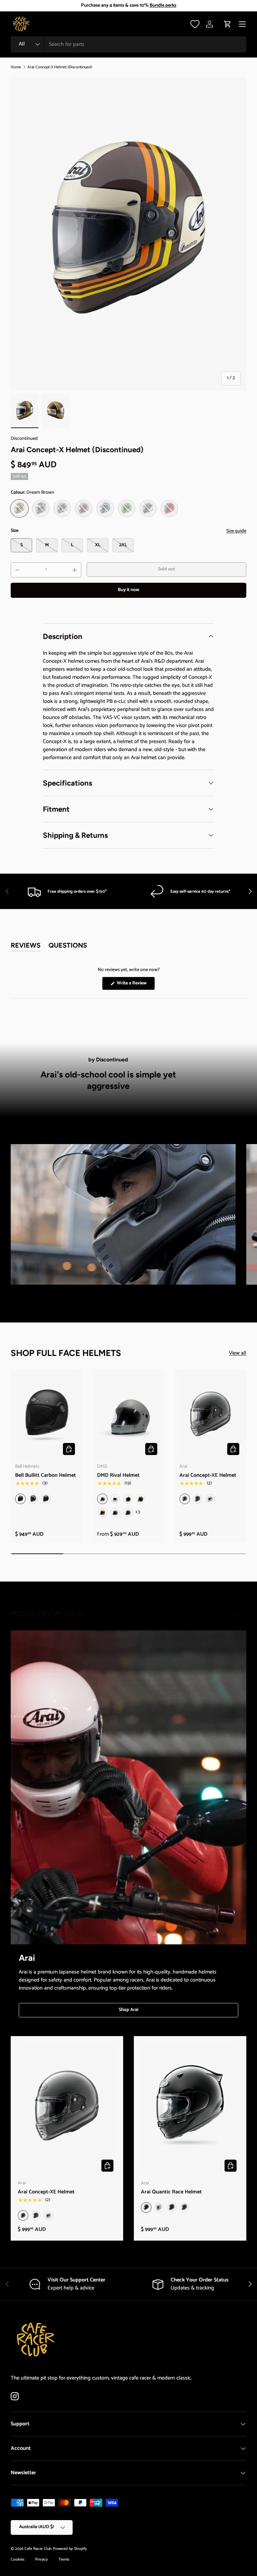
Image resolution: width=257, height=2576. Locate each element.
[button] (228, 24)
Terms (64, 2559)
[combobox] (128, 44)
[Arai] (128, 1788)
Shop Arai (128, 2010)
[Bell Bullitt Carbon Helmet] (46, 1416)
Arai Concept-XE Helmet (208, 1475)
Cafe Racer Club (38, 2549)
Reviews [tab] (26, 946)
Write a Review (133, 985)
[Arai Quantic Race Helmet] (190, 2109)
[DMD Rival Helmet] (128, 1416)
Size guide (236, 531)
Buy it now (128, 590)
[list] (128, 234)
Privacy (41, 2559)
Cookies (18, 2559)
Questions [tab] (68, 946)
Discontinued (24, 439)
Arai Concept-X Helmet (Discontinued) (60, 67)
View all (238, 1353)
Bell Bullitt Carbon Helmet (46, 1475)
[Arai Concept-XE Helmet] (211, 1416)
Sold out (166, 569)
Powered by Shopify (70, 2549)
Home (16, 67)
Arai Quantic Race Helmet (171, 2192)
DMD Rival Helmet (118, 1475)
